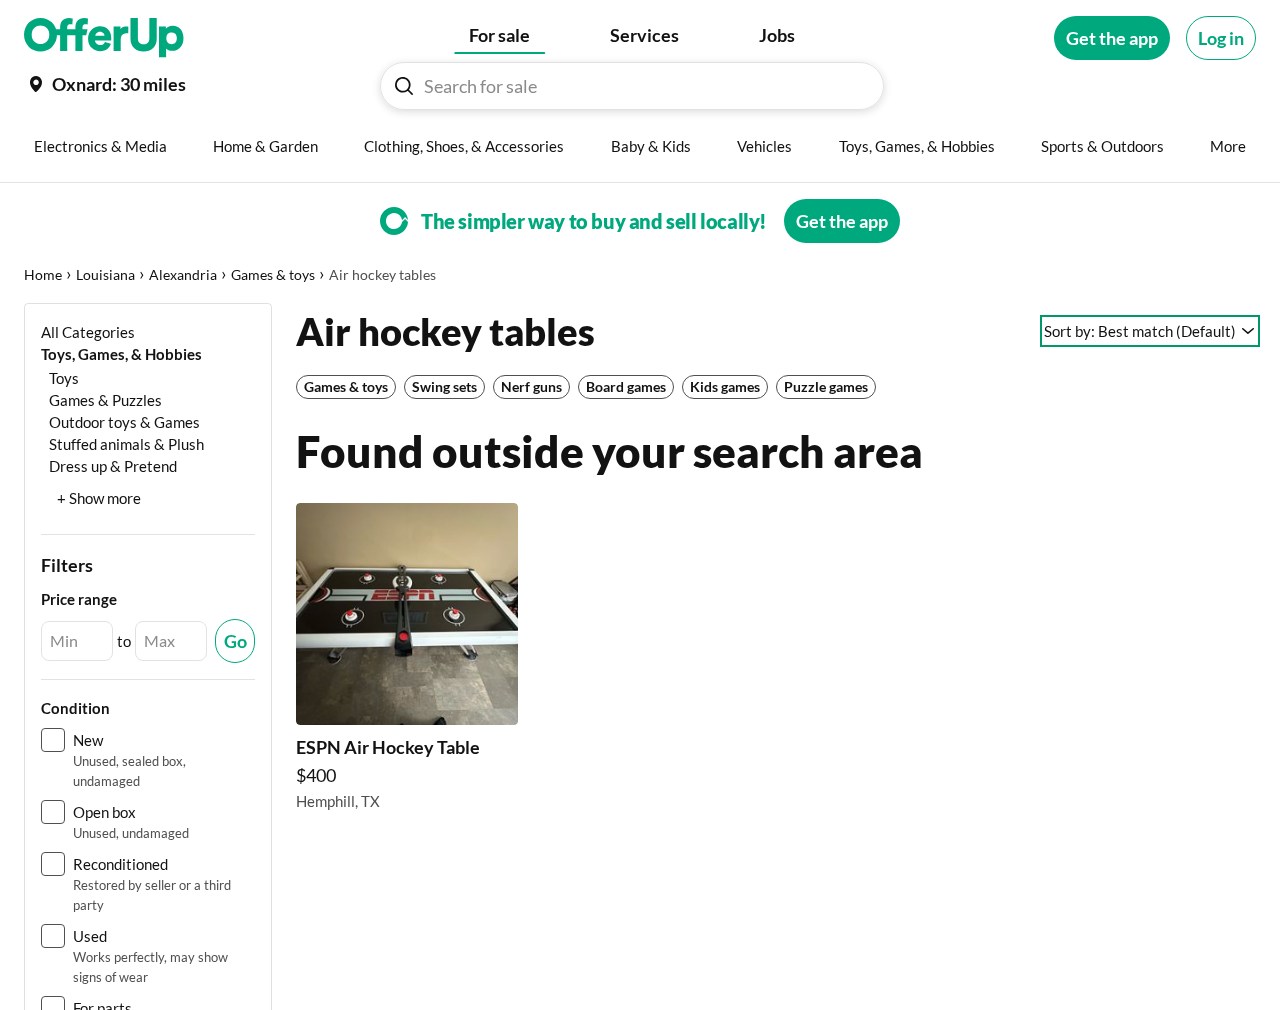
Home (43, 274)
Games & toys (273, 274)
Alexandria (183, 274)
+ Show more (99, 498)
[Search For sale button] (404, 86)
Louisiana (105, 274)
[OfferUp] (104, 38)
